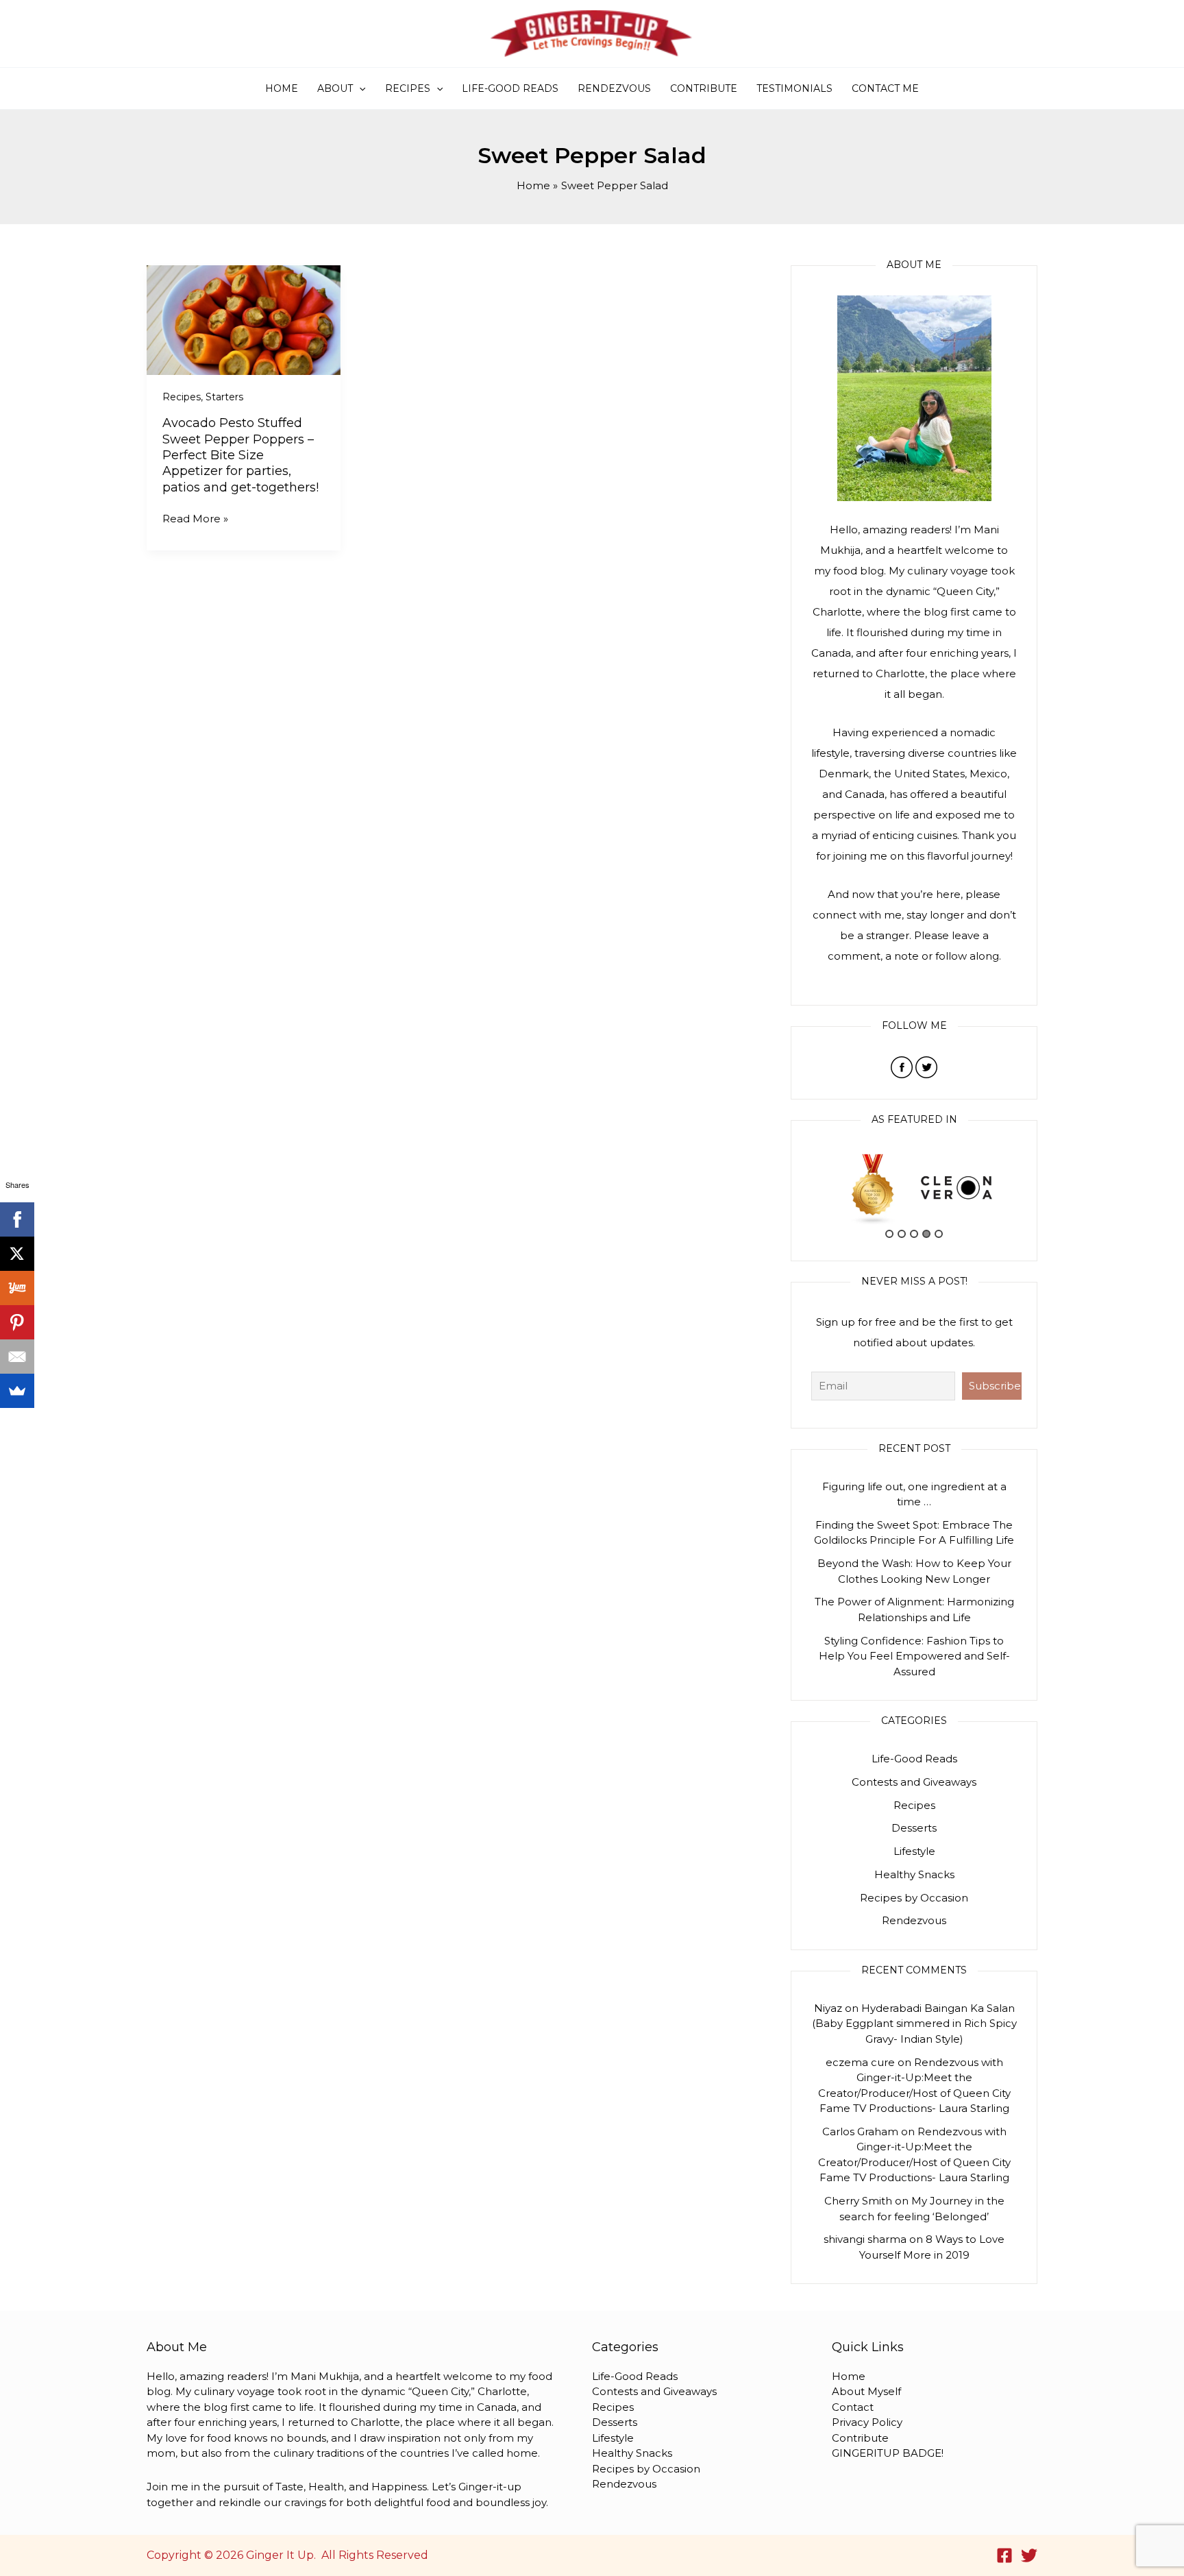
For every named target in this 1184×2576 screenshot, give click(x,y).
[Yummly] (17, 1288)
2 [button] (902, 1234)
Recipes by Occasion (914, 1898)
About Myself (866, 2391)
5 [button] (939, 1234)
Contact (853, 2407)
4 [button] (926, 1234)
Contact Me (885, 88)
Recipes (408, 88)
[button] (359, 88)
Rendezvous (614, 88)
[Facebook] (1004, 2555)
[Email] (17, 1357)
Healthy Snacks (914, 1874)
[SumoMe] (17, 1391)
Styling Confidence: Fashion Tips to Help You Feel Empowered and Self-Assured (914, 1656)
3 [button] (914, 1234)
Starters (224, 397)
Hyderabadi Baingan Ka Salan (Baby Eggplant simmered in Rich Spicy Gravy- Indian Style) (914, 2024)
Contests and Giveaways (914, 1782)
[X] (17, 1254)
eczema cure (860, 2062)
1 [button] (889, 1234)
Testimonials (794, 88)
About (335, 88)
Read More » (195, 519)
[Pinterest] (17, 1322)
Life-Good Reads (510, 88)
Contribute (704, 88)
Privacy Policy (867, 2422)
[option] (873, 1188)
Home (282, 88)
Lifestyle (914, 1851)
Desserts (914, 1828)
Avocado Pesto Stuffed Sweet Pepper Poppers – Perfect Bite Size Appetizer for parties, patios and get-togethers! (241, 455)
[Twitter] (1029, 2555)
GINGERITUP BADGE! (888, 2453)
